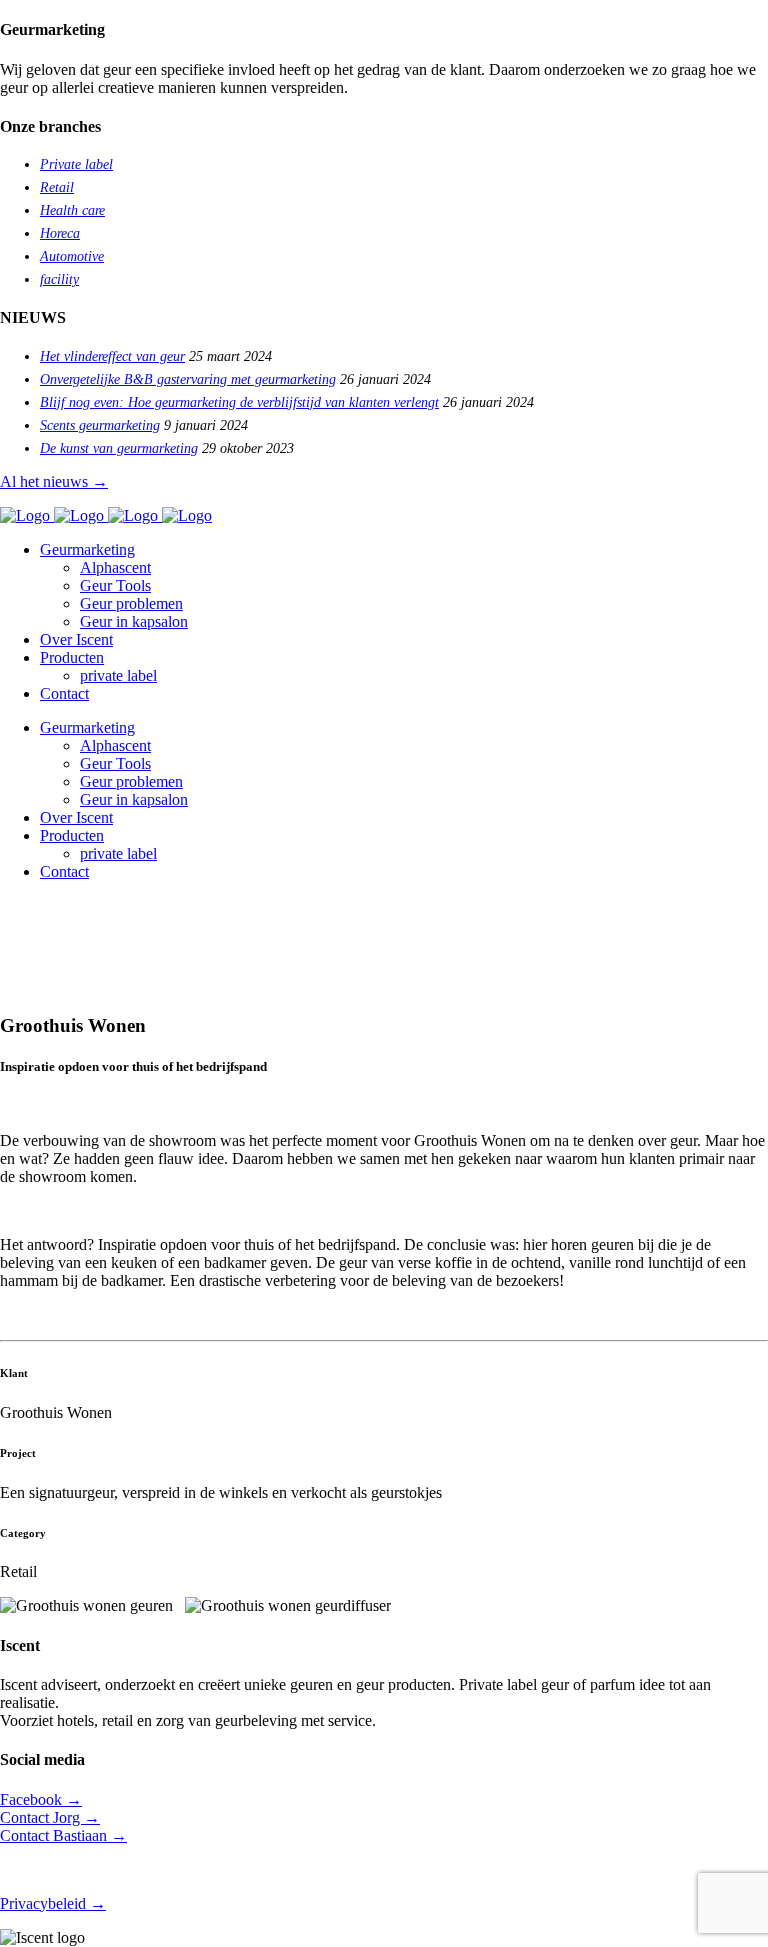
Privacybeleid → (53, 1903)
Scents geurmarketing (100, 425)
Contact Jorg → (50, 1817)
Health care (72, 210)
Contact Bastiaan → (63, 1835)
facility (59, 279)
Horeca (60, 233)
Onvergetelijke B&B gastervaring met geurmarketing (188, 379)
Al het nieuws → (54, 481)
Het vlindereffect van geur (112, 356)
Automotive (72, 256)
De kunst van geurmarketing (119, 448)
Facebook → (41, 1799)
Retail (57, 187)
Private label (76, 164)
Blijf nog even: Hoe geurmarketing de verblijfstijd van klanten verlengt (239, 402)
